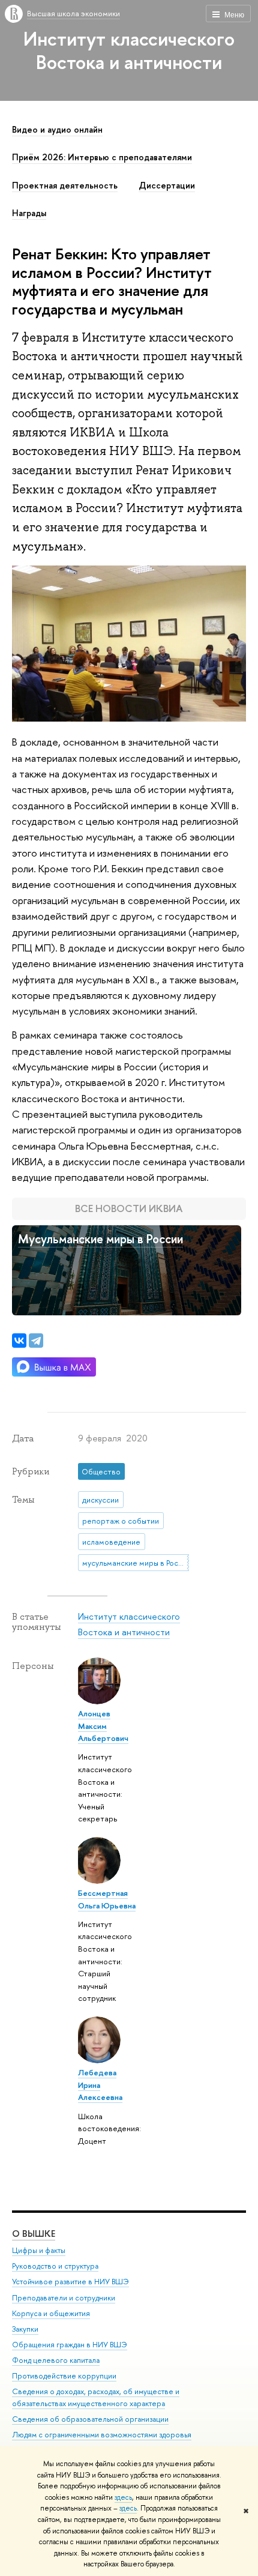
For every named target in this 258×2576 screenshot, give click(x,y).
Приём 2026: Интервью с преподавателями (102, 157)
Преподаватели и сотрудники (64, 2298)
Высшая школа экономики (73, 13)
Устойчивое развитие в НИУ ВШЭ (70, 2282)
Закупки (25, 2329)
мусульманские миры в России (135, 1563)
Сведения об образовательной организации (90, 2419)
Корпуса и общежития (51, 2313)
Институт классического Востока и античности (129, 50)
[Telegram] (36, 1341)
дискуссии (100, 1500)
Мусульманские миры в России (100, 1239)
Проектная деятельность (65, 186)
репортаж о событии (121, 1521)
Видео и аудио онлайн (57, 130)
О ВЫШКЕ (34, 2234)
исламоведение (111, 1542)
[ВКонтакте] (19, 1341)
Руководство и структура (55, 2266)
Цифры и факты (39, 2250)
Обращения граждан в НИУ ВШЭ (70, 2345)
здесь (123, 2497)
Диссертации (167, 186)
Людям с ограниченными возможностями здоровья (102, 2435)
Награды (29, 213)
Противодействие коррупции (64, 2376)
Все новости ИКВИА (129, 1208)
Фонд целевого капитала (56, 2360)
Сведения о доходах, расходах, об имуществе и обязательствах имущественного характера (96, 2397)
